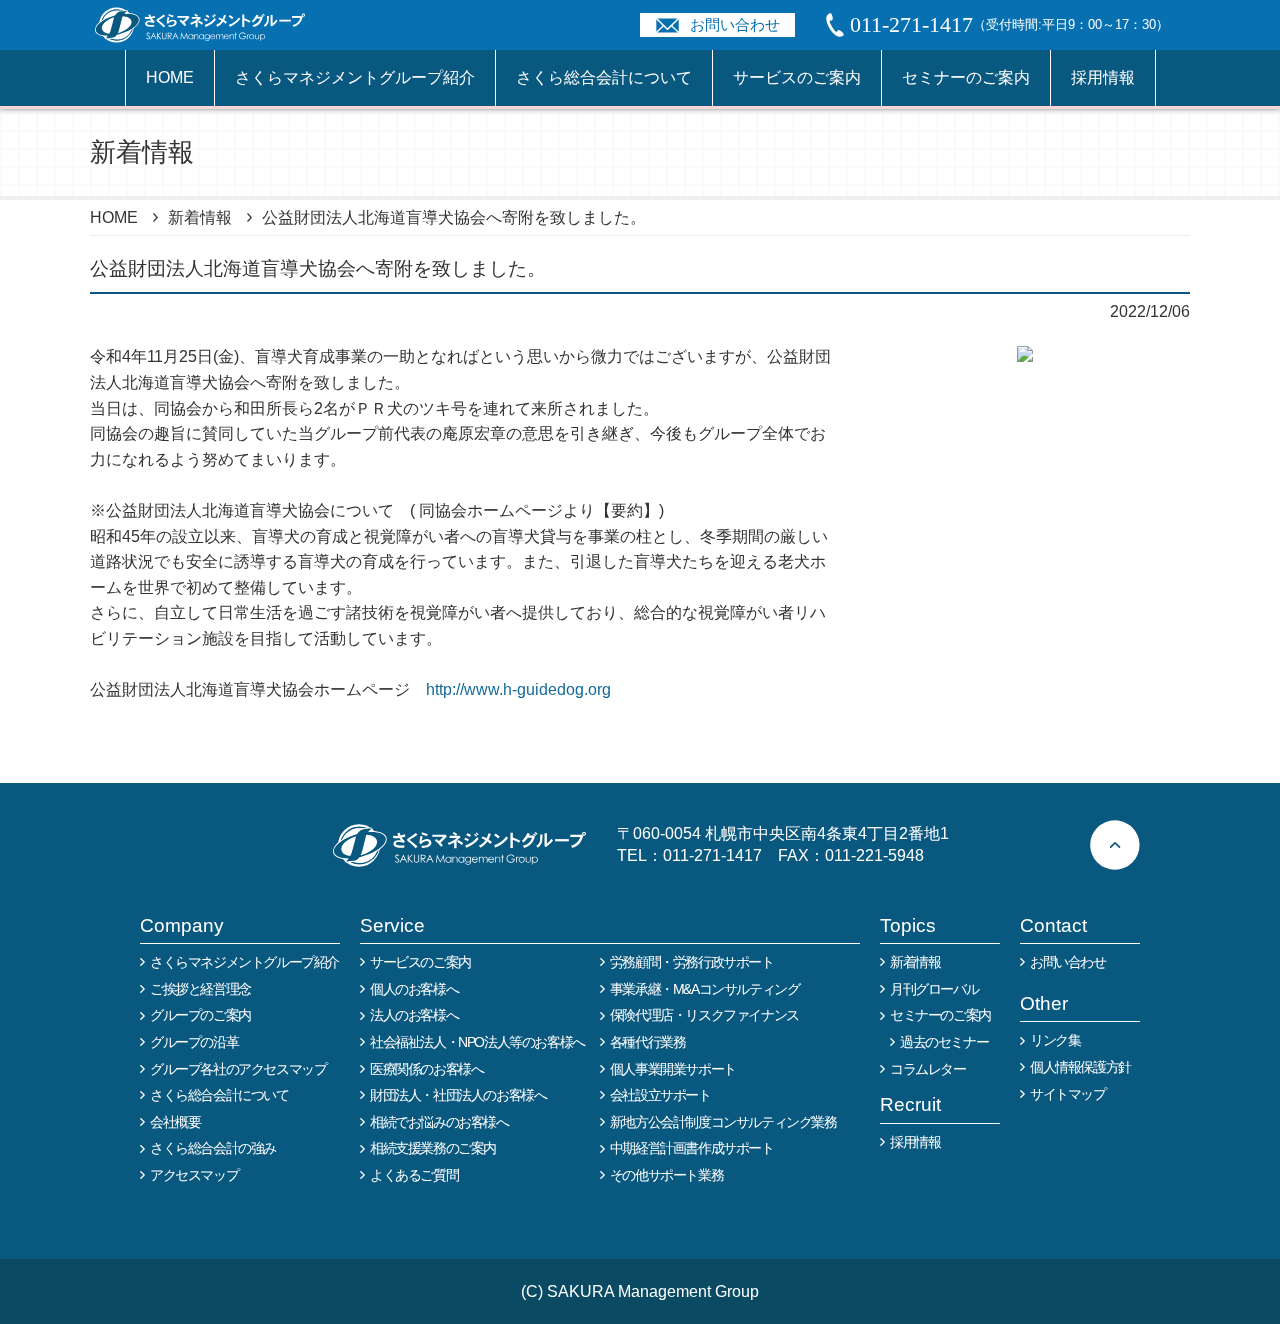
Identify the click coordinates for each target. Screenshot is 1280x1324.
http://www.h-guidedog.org (518, 689)
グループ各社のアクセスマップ (238, 1069)
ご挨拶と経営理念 (200, 989)
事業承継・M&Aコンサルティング (705, 989)
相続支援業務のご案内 (433, 1148)
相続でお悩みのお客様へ (439, 1122)
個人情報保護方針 (1080, 1067)
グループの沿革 (194, 1042)
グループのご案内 (200, 1015)
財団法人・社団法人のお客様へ (458, 1095)
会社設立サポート (660, 1095)
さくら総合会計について (604, 77)
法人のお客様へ (414, 1015)
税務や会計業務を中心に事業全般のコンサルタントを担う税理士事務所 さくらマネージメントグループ (211, 25)
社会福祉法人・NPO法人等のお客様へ (477, 1042)
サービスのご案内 (797, 77)
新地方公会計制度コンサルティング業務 (723, 1122)
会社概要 (175, 1122)
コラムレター (928, 1069)
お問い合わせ (735, 24)
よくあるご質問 (414, 1175)
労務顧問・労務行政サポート (692, 962)
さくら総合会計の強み (213, 1148)
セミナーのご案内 (966, 77)
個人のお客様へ (414, 989)
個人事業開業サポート (673, 1069)
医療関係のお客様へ (426, 1069)
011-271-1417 (712, 855)
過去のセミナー (944, 1042)
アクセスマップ (194, 1175)
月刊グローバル (934, 989)
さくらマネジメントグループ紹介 (355, 77)
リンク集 (1055, 1040)
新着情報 (200, 217)
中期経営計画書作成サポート (692, 1148)
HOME (170, 77)
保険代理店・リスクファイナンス (704, 1015)
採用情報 (1103, 77)
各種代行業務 (648, 1042)
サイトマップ (1068, 1094)
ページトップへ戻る (1115, 845)
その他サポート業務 (666, 1175)
